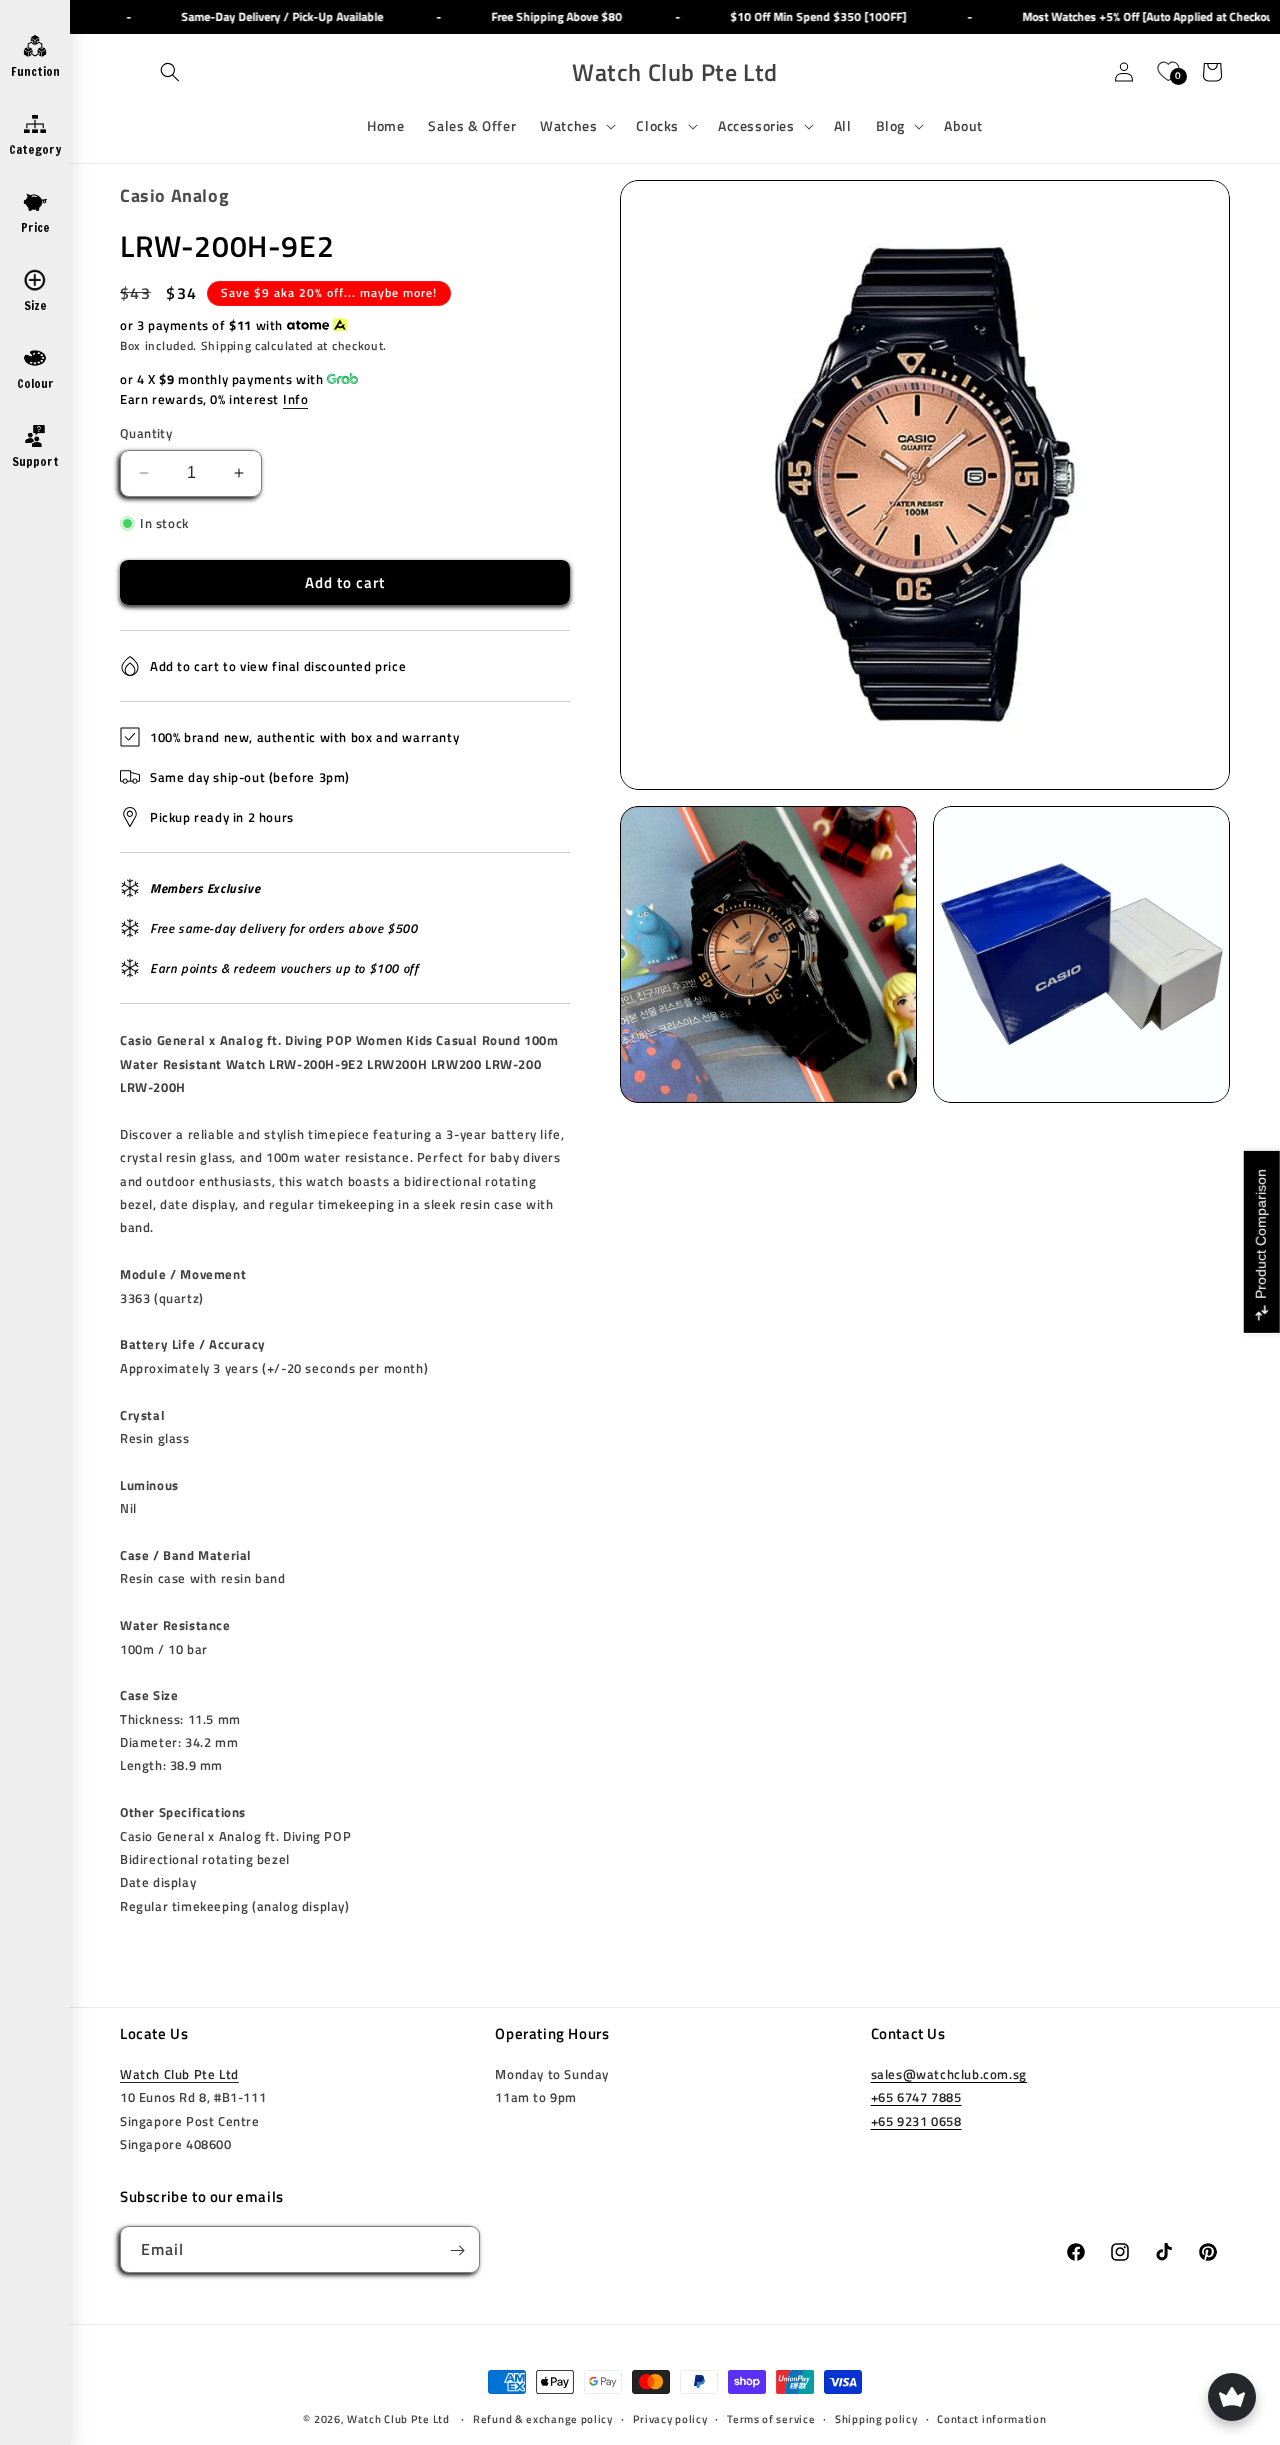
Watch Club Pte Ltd (179, 2075)
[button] (170, 72)
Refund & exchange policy (543, 2419)
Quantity (146, 433)
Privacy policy (670, 2419)
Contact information (991, 2419)
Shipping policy (876, 2419)
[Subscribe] (457, 2250)
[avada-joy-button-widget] (1232, 2397)
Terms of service (771, 2419)
